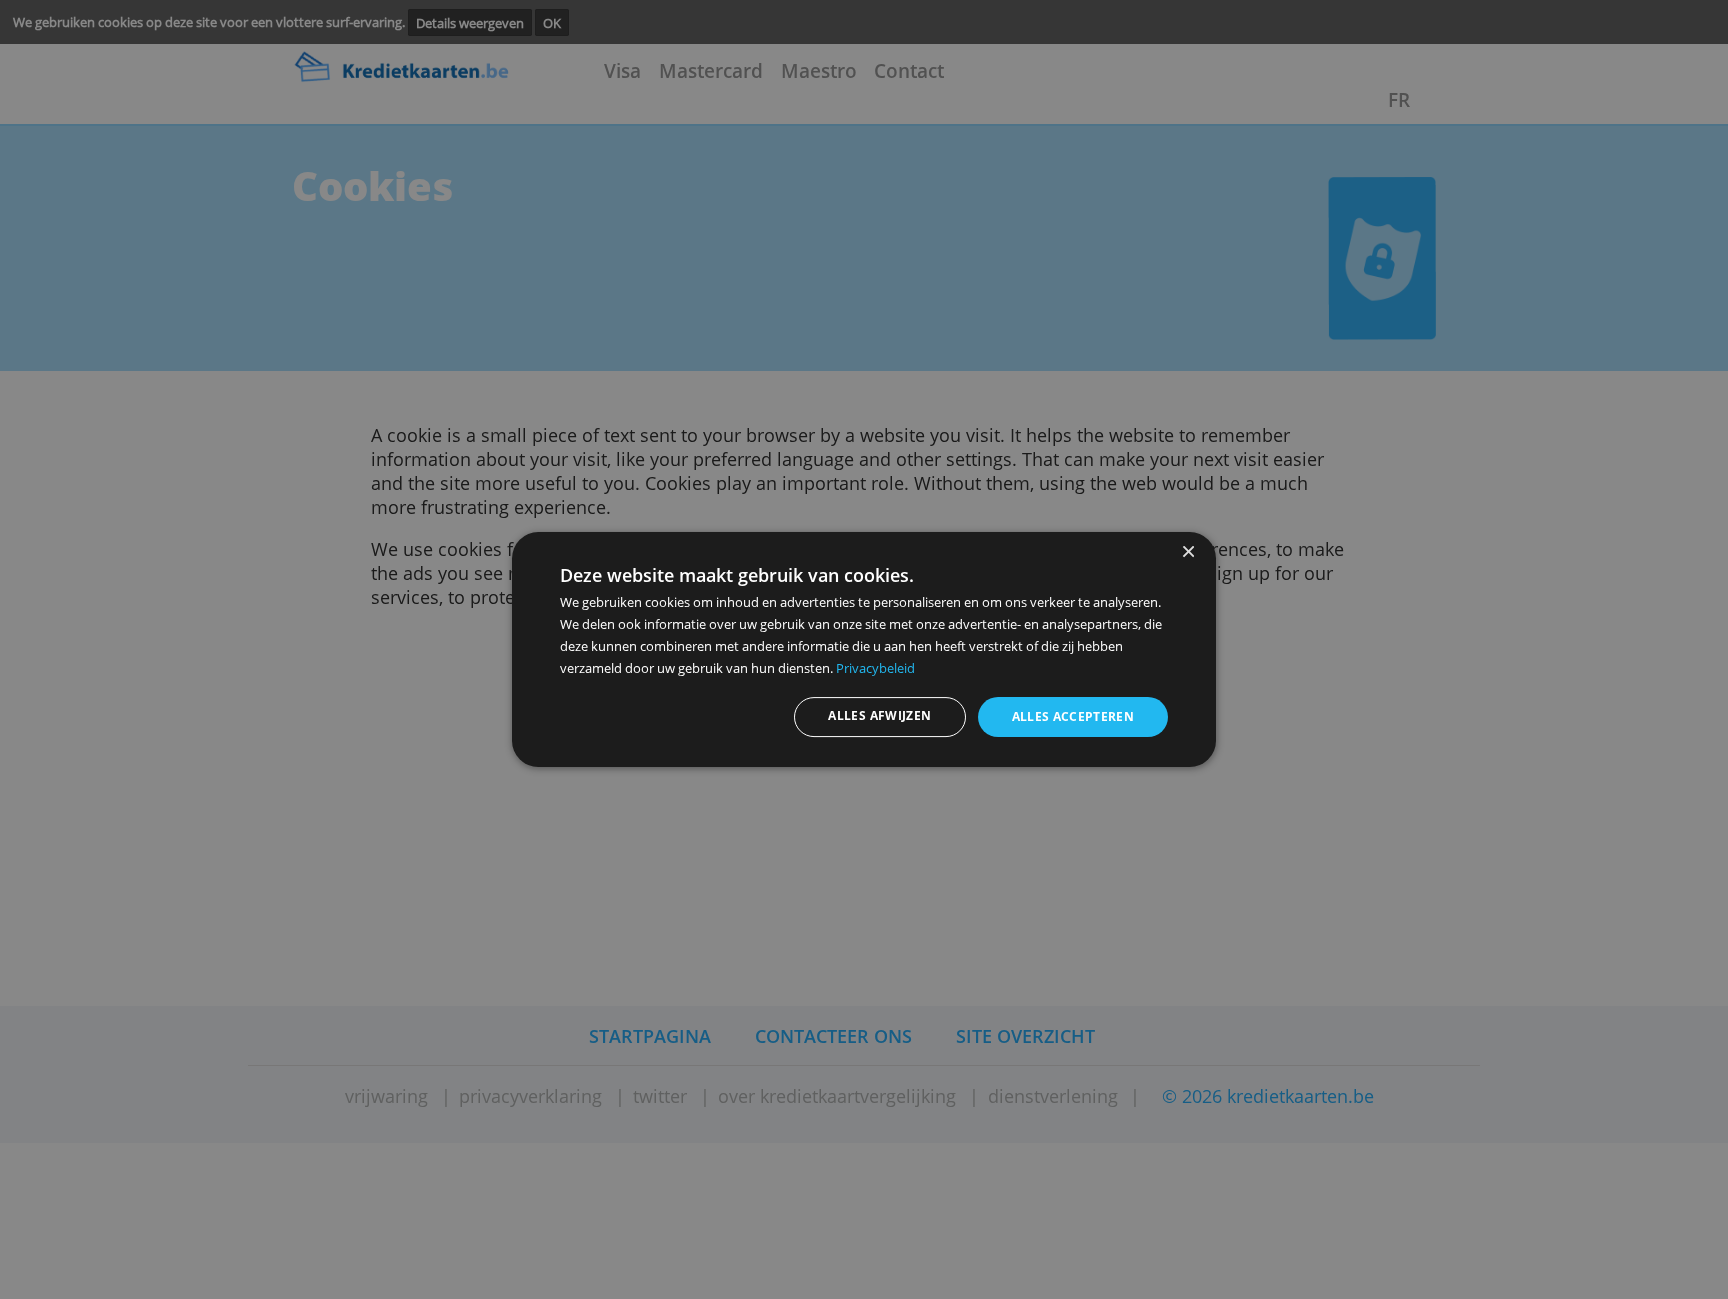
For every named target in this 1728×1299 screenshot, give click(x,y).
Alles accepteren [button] (1073, 716)
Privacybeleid (875, 668)
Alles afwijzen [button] (879, 715)
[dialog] (864, 650)
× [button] (1187, 552)
